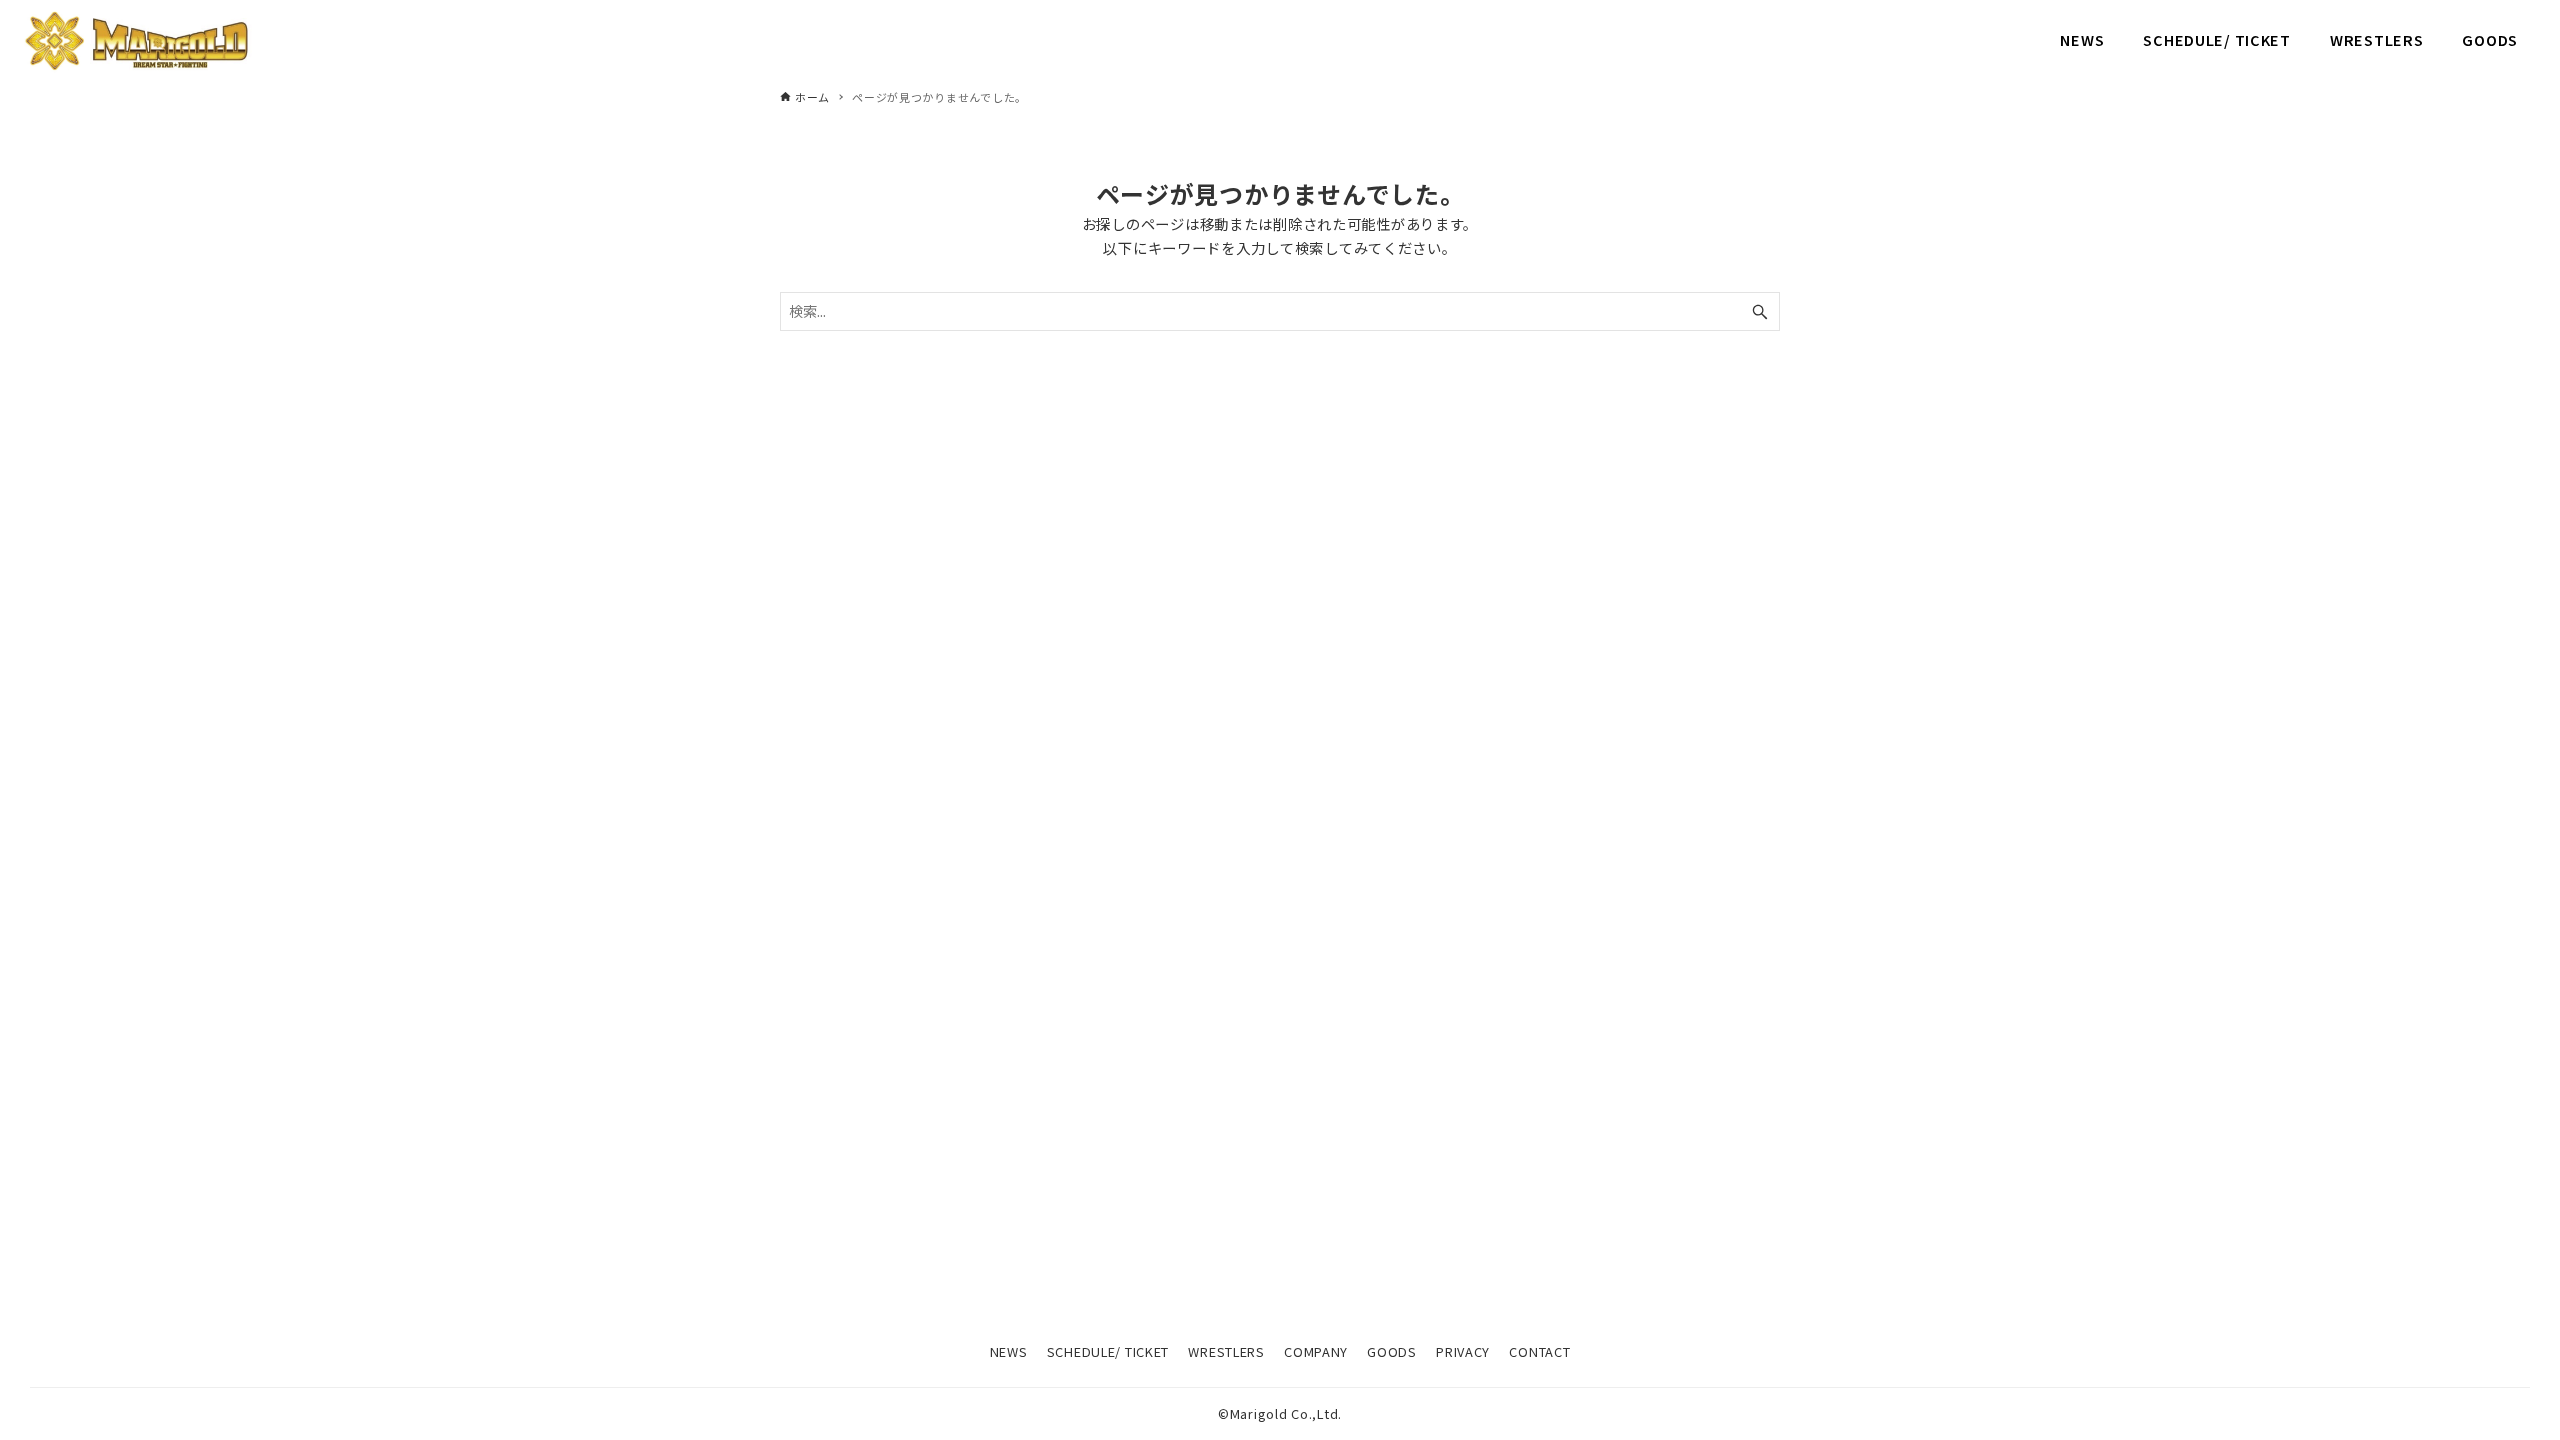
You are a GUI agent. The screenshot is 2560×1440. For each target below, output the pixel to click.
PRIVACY (1463, 1351)
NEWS (1009, 1351)
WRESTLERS (1226, 1351)
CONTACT (1539, 1351)
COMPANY (1316, 1351)
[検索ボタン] (1760, 311)
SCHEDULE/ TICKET (1108, 1351)
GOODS (1392, 1351)
